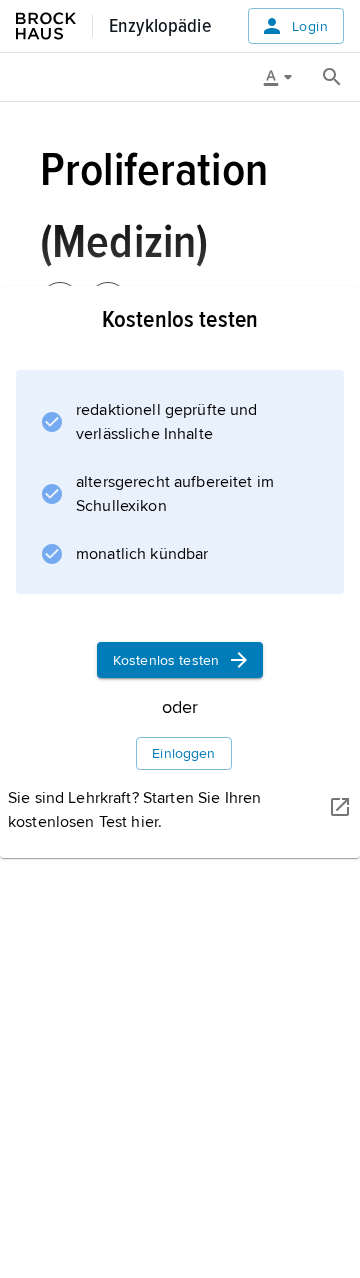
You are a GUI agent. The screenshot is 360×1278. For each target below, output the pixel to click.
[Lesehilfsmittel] (285, 77)
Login (310, 26)
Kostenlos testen (166, 660)
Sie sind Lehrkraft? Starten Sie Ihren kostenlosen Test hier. (134, 810)
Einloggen (183, 753)
